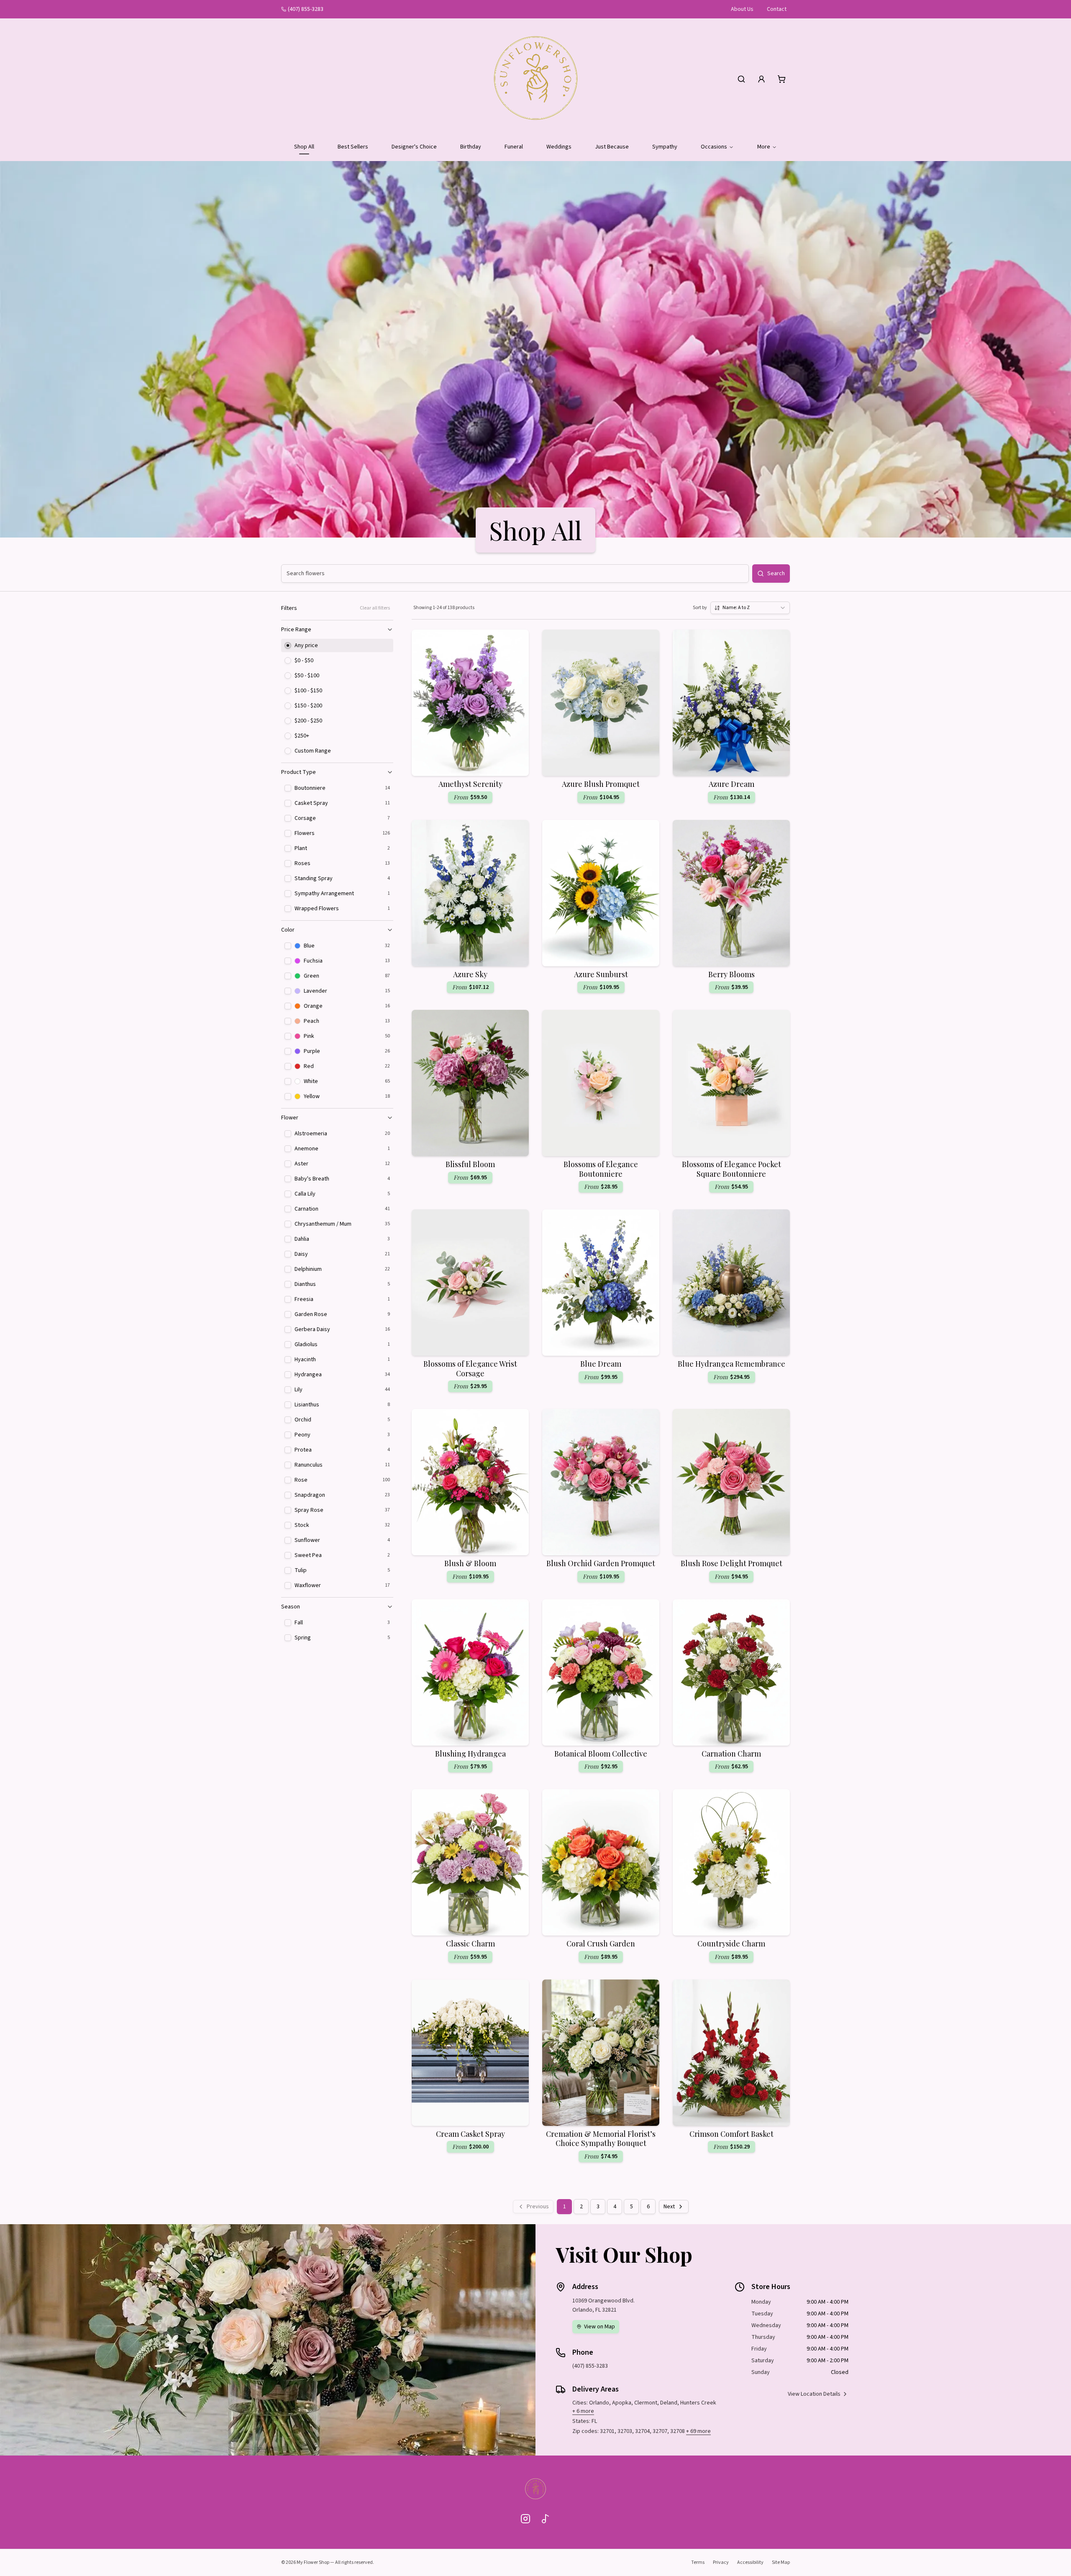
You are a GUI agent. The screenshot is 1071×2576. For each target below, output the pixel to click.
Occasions (714, 147)
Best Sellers (353, 147)
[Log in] (761, 79)
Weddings (559, 147)
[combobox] (750, 608)
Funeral (514, 147)
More (764, 147)
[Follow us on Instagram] (525, 2519)
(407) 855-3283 (306, 9)
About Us (742, 9)
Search (776, 574)
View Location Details (814, 2394)
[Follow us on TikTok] (546, 2519)
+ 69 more (698, 2431)
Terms (698, 2562)
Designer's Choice (414, 147)
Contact (777, 9)
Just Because (612, 147)
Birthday (471, 147)
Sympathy (665, 147)
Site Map (781, 2562)
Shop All (304, 147)
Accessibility (750, 2562)
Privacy (721, 2562)
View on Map (600, 2327)
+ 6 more (583, 2411)
